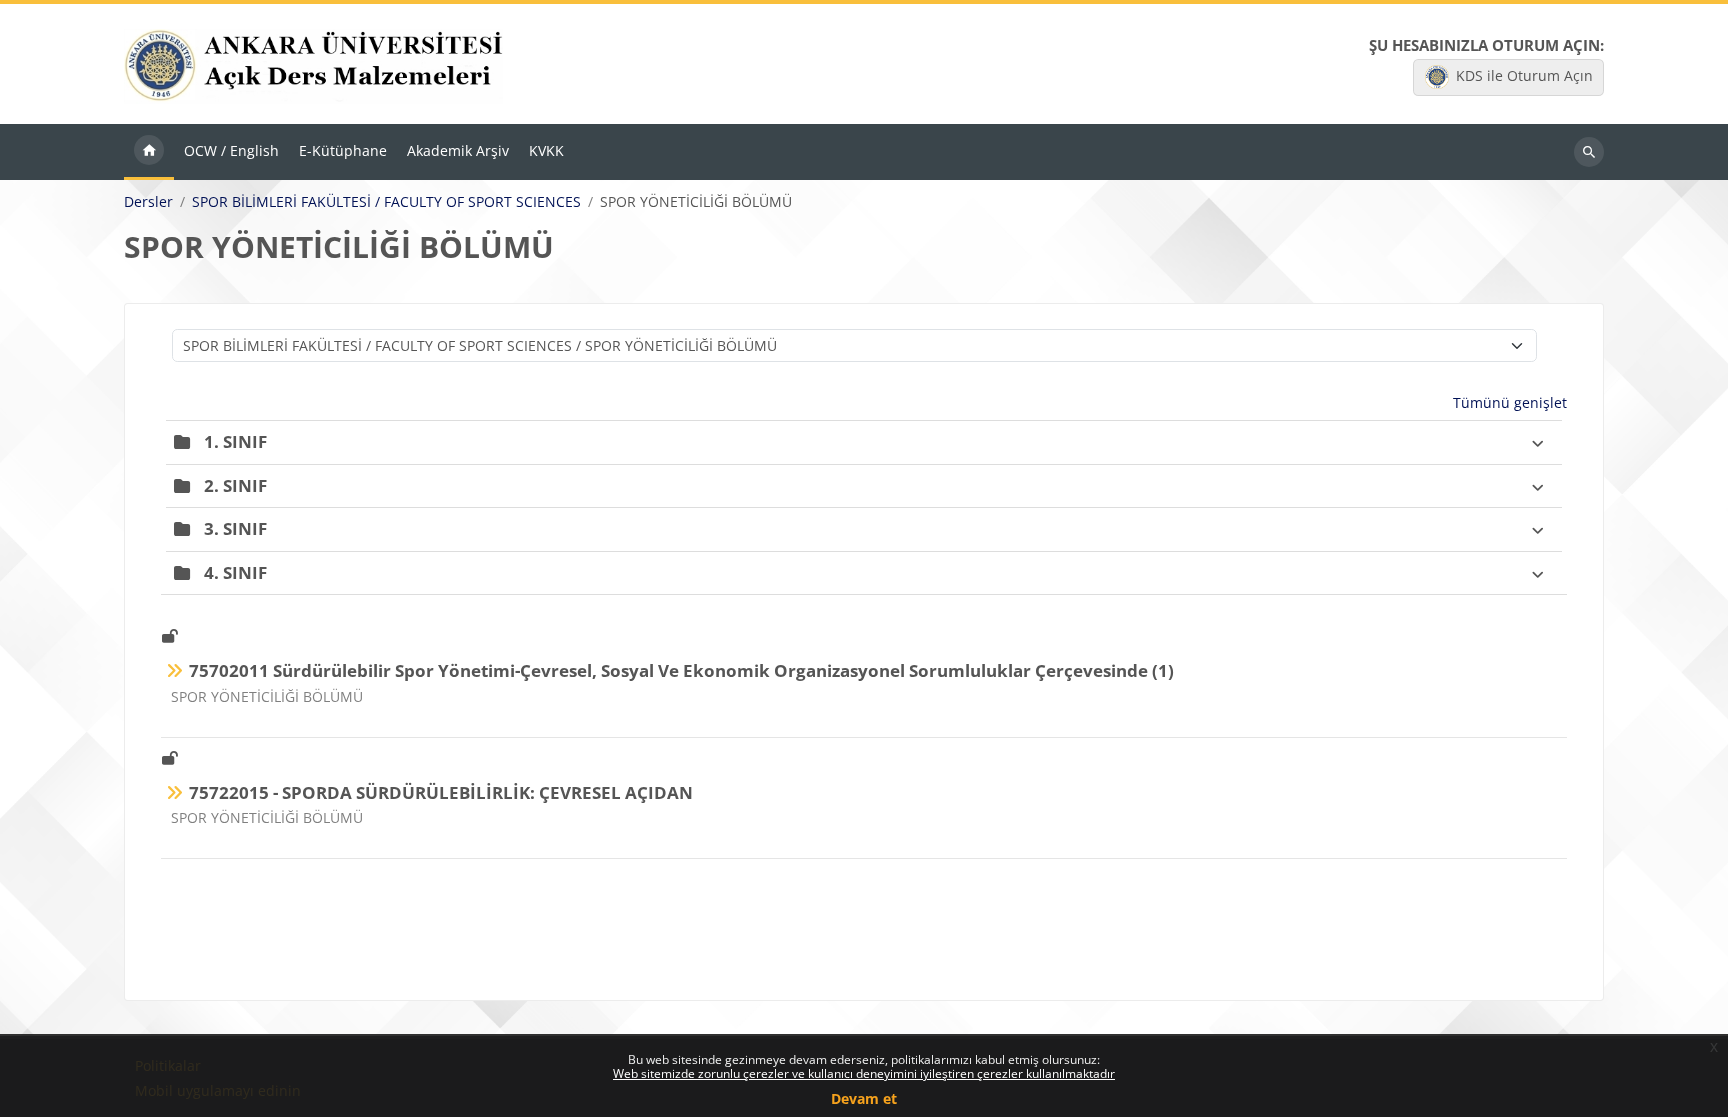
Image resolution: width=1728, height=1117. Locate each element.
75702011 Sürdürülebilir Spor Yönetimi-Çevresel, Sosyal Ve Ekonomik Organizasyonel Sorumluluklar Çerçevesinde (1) (681, 670)
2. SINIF (235, 485)
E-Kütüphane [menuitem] (343, 150)
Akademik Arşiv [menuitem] (458, 150)
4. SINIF (235, 572)
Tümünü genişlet (1510, 402)
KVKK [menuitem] (546, 150)
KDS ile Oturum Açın (1524, 75)
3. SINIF (235, 528)
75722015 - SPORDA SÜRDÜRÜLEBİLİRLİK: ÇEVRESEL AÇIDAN (441, 792)
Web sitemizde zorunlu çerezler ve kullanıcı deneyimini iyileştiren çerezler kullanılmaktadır (864, 1073)
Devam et (864, 1098)
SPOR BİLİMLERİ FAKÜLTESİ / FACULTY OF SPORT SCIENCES (386, 202)
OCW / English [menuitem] (231, 150)
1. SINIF (235, 441)
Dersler (148, 202)
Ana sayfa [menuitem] (149, 152)
